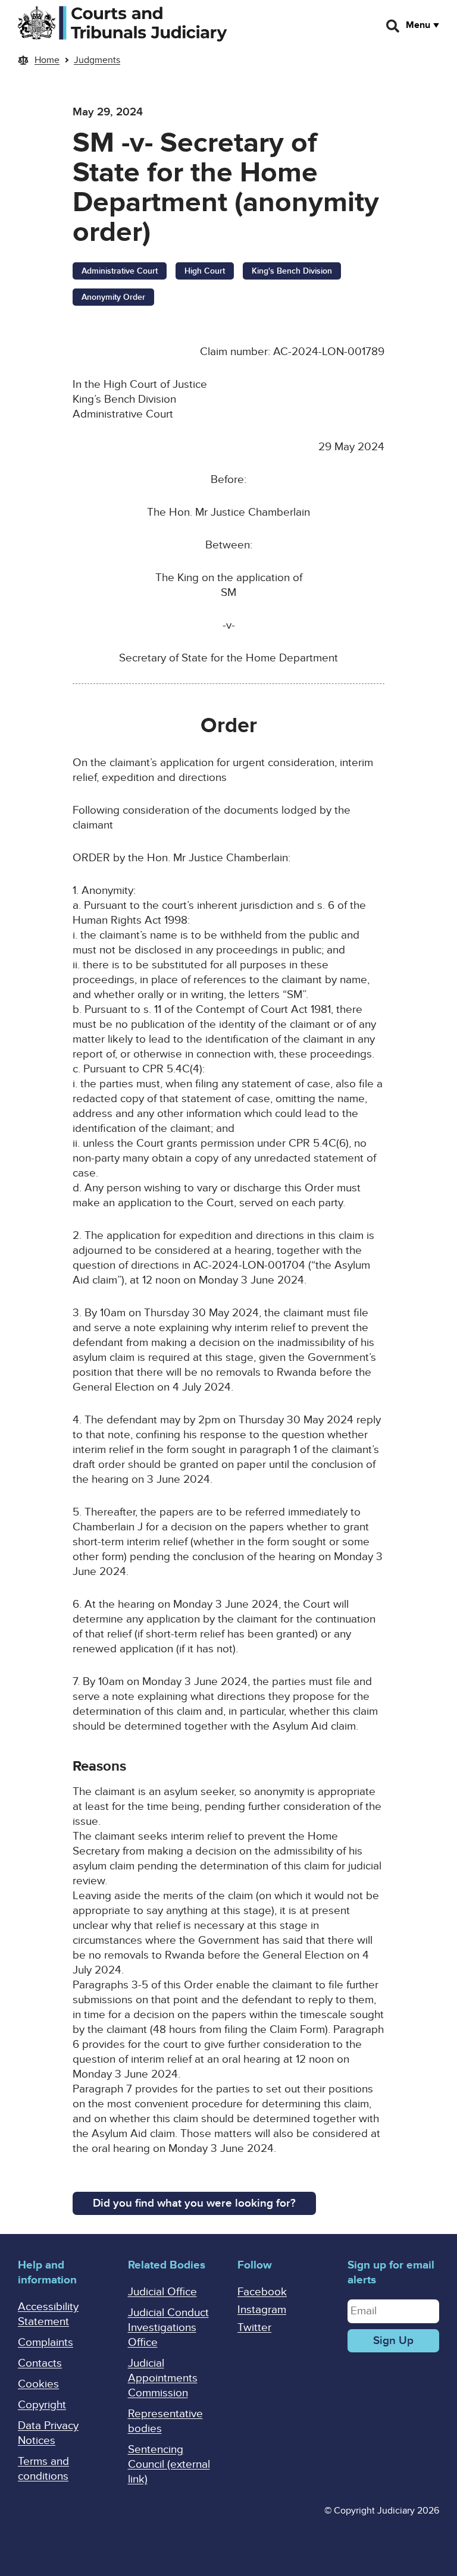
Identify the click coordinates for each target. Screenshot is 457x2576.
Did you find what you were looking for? (194, 2203)
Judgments (97, 60)
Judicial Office (162, 2292)
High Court (205, 271)
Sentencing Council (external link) (169, 2464)
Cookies (38, 2384)
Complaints (46, 2343)
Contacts (40, 2363)
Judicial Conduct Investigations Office (168, 2328)
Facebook (262, 2292)
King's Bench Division (292, 271)
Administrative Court (120, 271)
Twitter (254, 2328)
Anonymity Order (113, 297)
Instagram (262, 2310)
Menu (418, 25)
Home (47, 60)
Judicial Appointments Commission (163, 2378)
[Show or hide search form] (393, 26)
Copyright (42, 2405)
